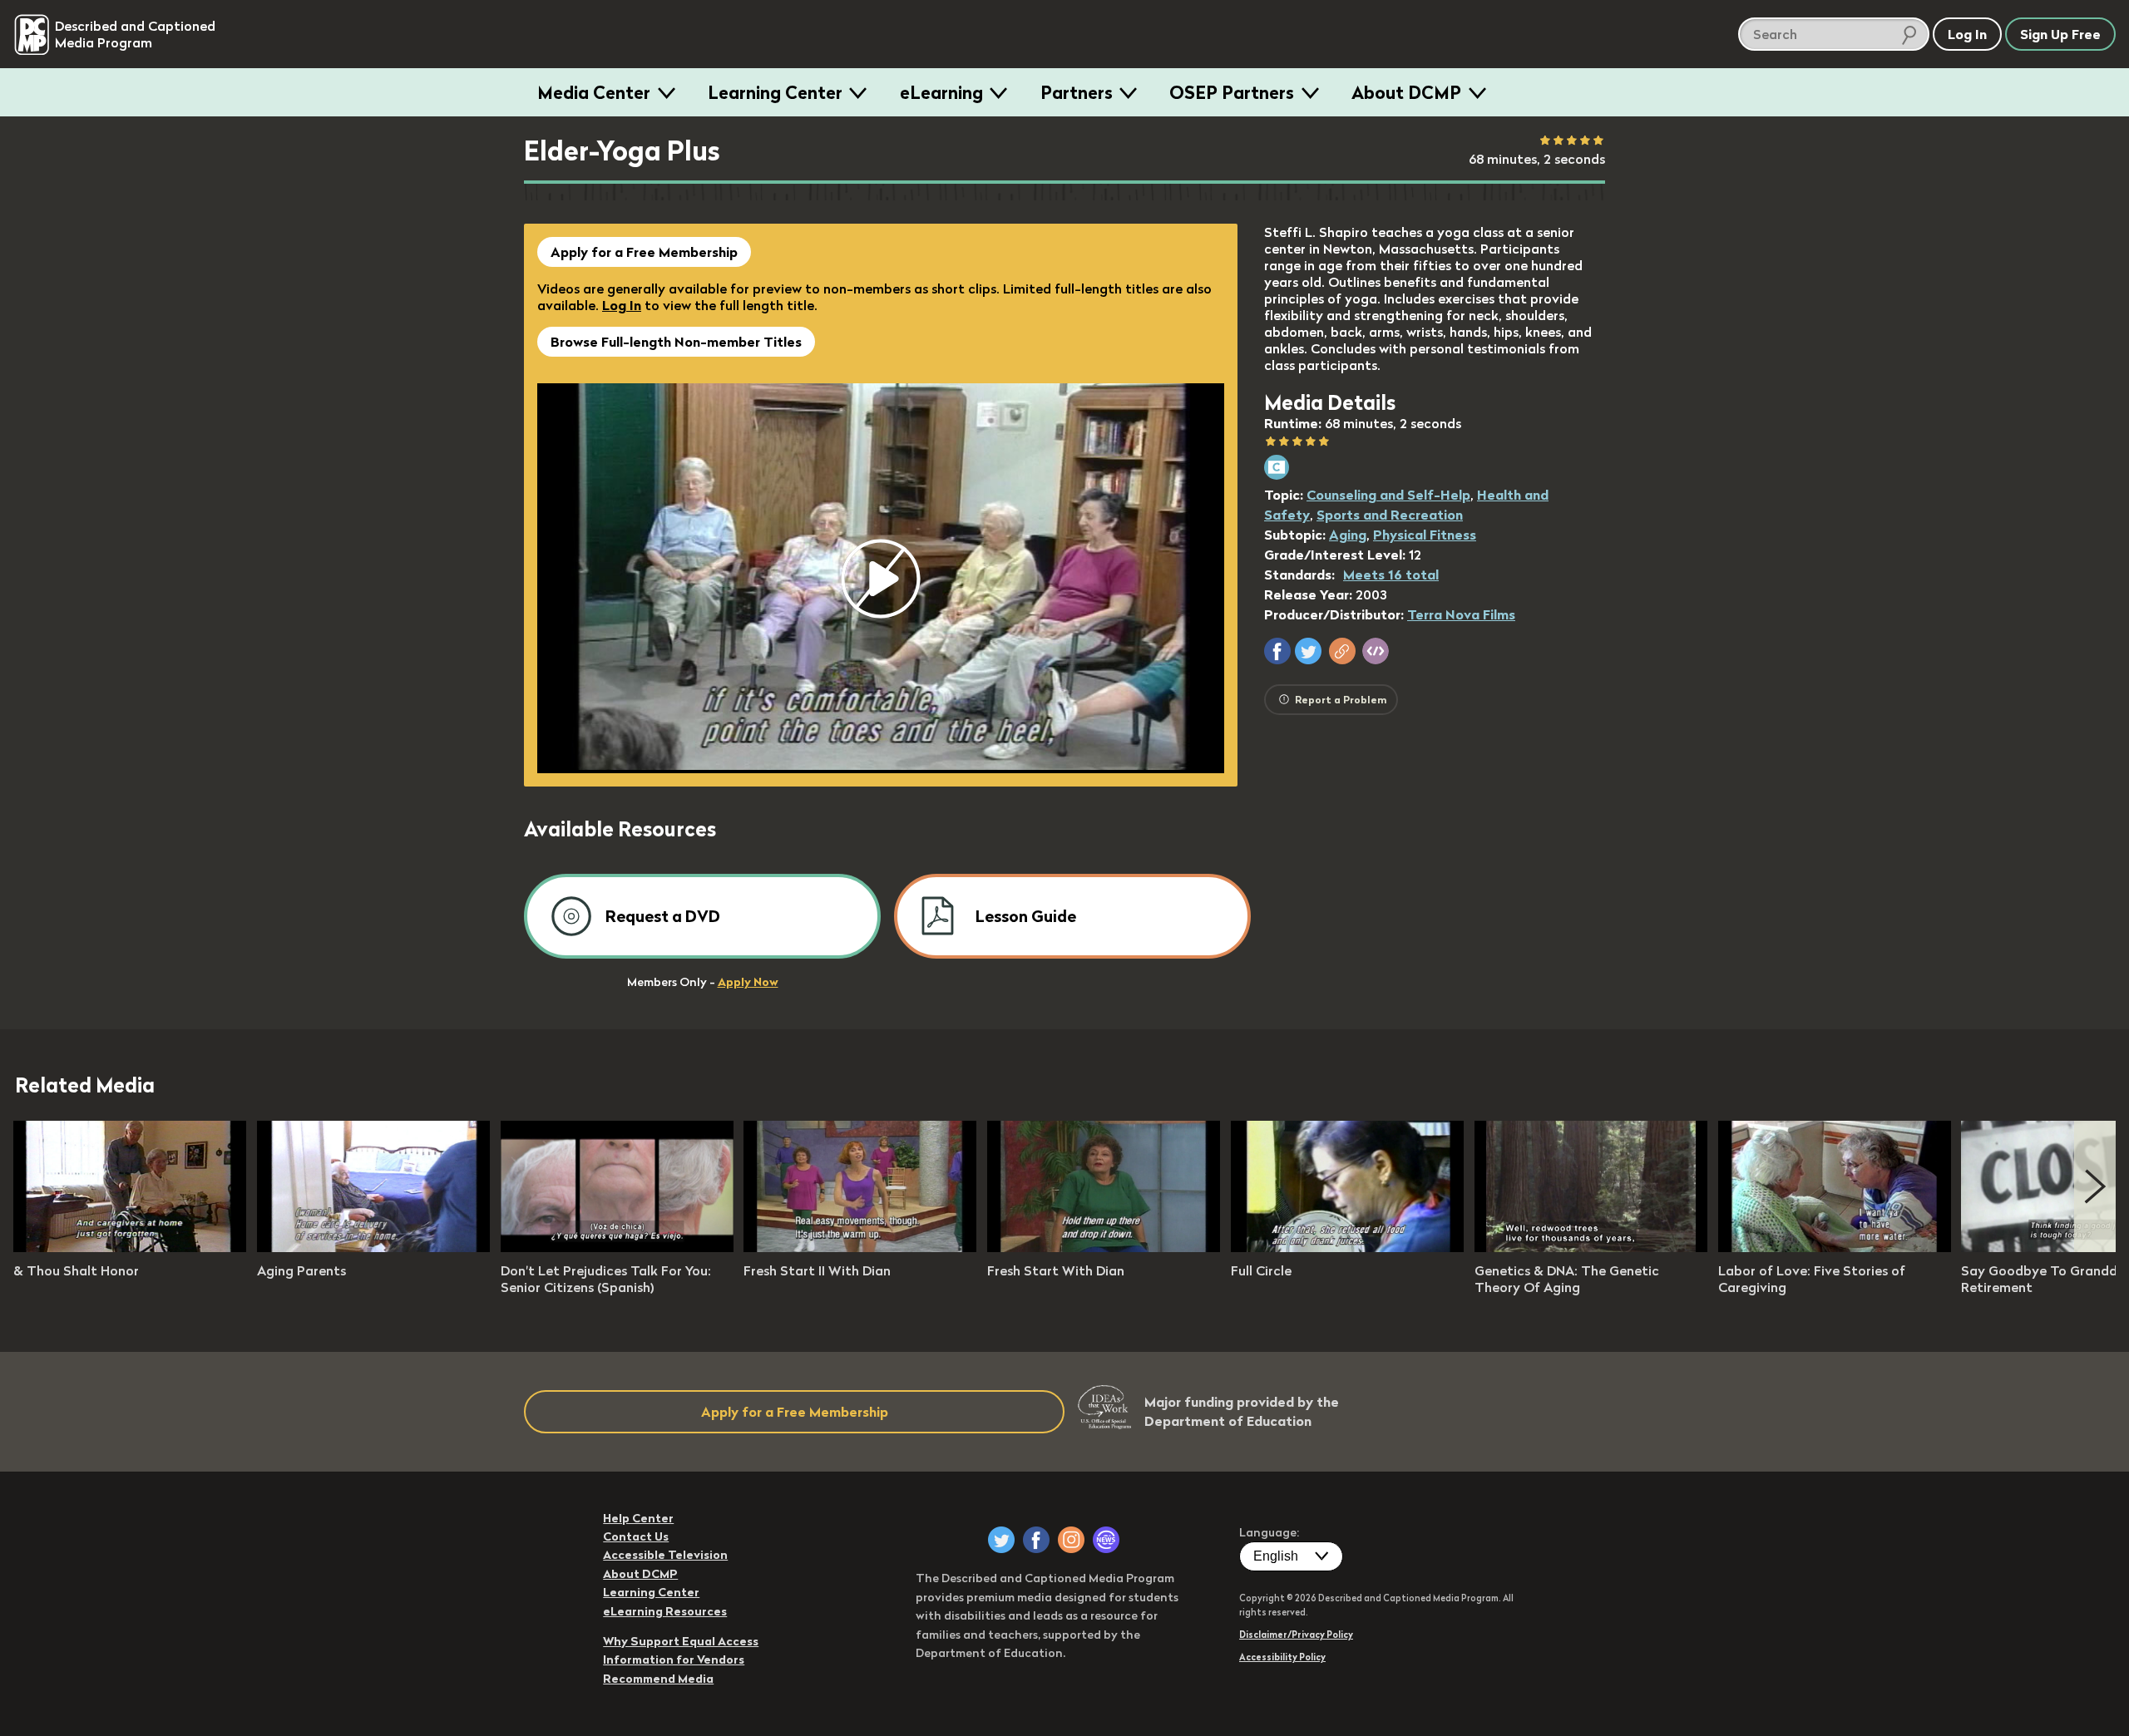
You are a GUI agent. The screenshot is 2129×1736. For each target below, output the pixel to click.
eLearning (941, 92)
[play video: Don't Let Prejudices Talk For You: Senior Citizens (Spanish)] (617, 1247)
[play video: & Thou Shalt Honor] (130, 1247)
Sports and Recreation (1390, 515)
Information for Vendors (674, 1660)
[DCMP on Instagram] (1071, 1540)
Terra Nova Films (1461, 614)
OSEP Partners (1232, 92)
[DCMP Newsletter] (1106, 1540)
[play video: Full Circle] (1347, 1247)
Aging (1348, 535)
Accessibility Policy (1282, 1657)
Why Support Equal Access (681, 1641)
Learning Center (775, 92)
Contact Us (636, 1536)
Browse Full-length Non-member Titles (676, 342)
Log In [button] (1967, 34)
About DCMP (1406, 92)
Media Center (594, 92)
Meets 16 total (1391, 575)
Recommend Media (658, 1679)
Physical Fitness (1425, 535)
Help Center (638, 1518)
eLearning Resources (665, 1611)
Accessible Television (665, 1555)
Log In (622, 305)
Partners (1077, 92)
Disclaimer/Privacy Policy (1296, 1635)
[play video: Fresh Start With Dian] (1104, 1247)
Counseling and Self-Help (1388, 495)
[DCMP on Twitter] (1001, 1540)
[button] (1277, 651)
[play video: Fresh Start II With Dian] (860, 1247)
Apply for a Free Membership (644, 252)
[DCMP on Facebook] (1036, 1540)
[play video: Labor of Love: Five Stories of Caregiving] (1835, 1247)
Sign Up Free (2060, 34)
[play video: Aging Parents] (373, 1247)
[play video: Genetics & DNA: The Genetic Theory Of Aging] (1591, 1247)
